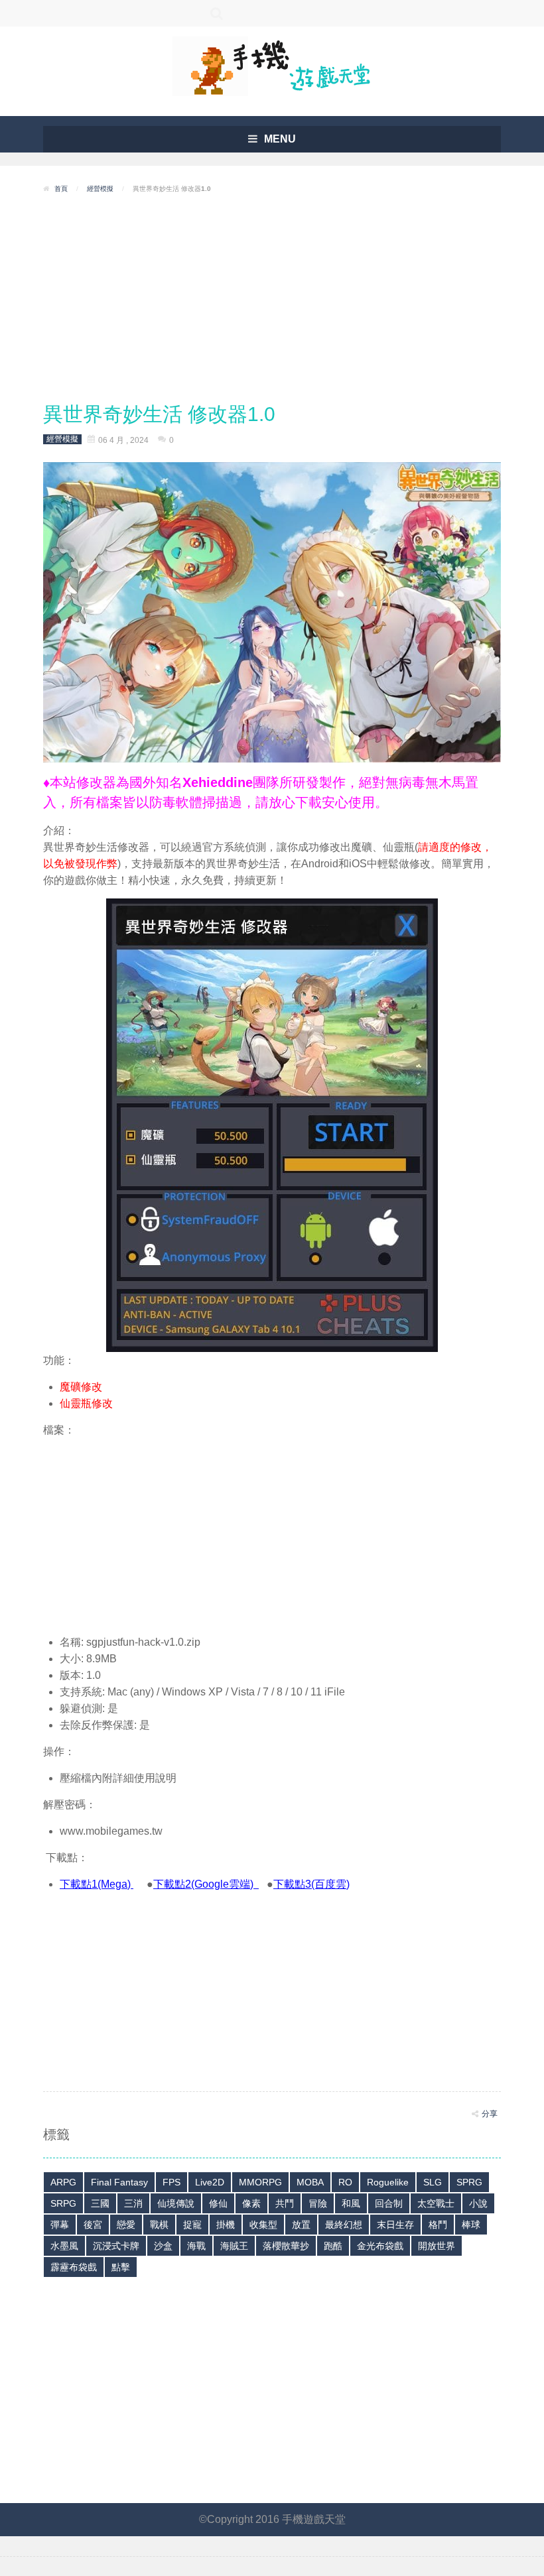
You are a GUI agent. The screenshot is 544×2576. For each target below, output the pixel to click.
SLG (433, 2182)
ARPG (63, 2182)
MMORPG (260, 2182)
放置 (301, 2225)
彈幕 (60, 2225)
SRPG (63, 2203)
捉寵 (192, 2225)
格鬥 (438, 2225)
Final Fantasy (119, 2182)
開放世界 (437, 2246)
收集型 (263, 2225)
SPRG (469, 2182)
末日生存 (395, 2225)
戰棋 (159, 2225)
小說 (478, 2203)
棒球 (471, 2225)
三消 (133, 2203)
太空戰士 (436, 2203)
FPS (171, 2182)
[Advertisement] (272, 298)
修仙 (218, 2203)
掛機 (226, 2225)
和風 (351, 2203)
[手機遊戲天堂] (272, 65)
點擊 (121, 2267)
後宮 (93, 2225)
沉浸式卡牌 (116, 2246)
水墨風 (64, 2246)
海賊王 (234, 2246)
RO (345, 2182)
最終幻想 (344, 2225)
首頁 (61, 189)
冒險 (318, 2203)
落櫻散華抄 (286, 2246)
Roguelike (388, 2182)
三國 (100, 2203)
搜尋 (217, 13)
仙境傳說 (176, 2203)
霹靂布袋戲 (74, 2267)
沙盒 (163, 2246)
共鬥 (285, 2203)
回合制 (389, 2203)
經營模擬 (100, 189)
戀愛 (126, 2225)
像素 (251, 2203)
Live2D (210, 2182)
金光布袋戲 (380, 2246)
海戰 (196, 2246)
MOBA (310, 2182)
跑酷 (333, 2246)
